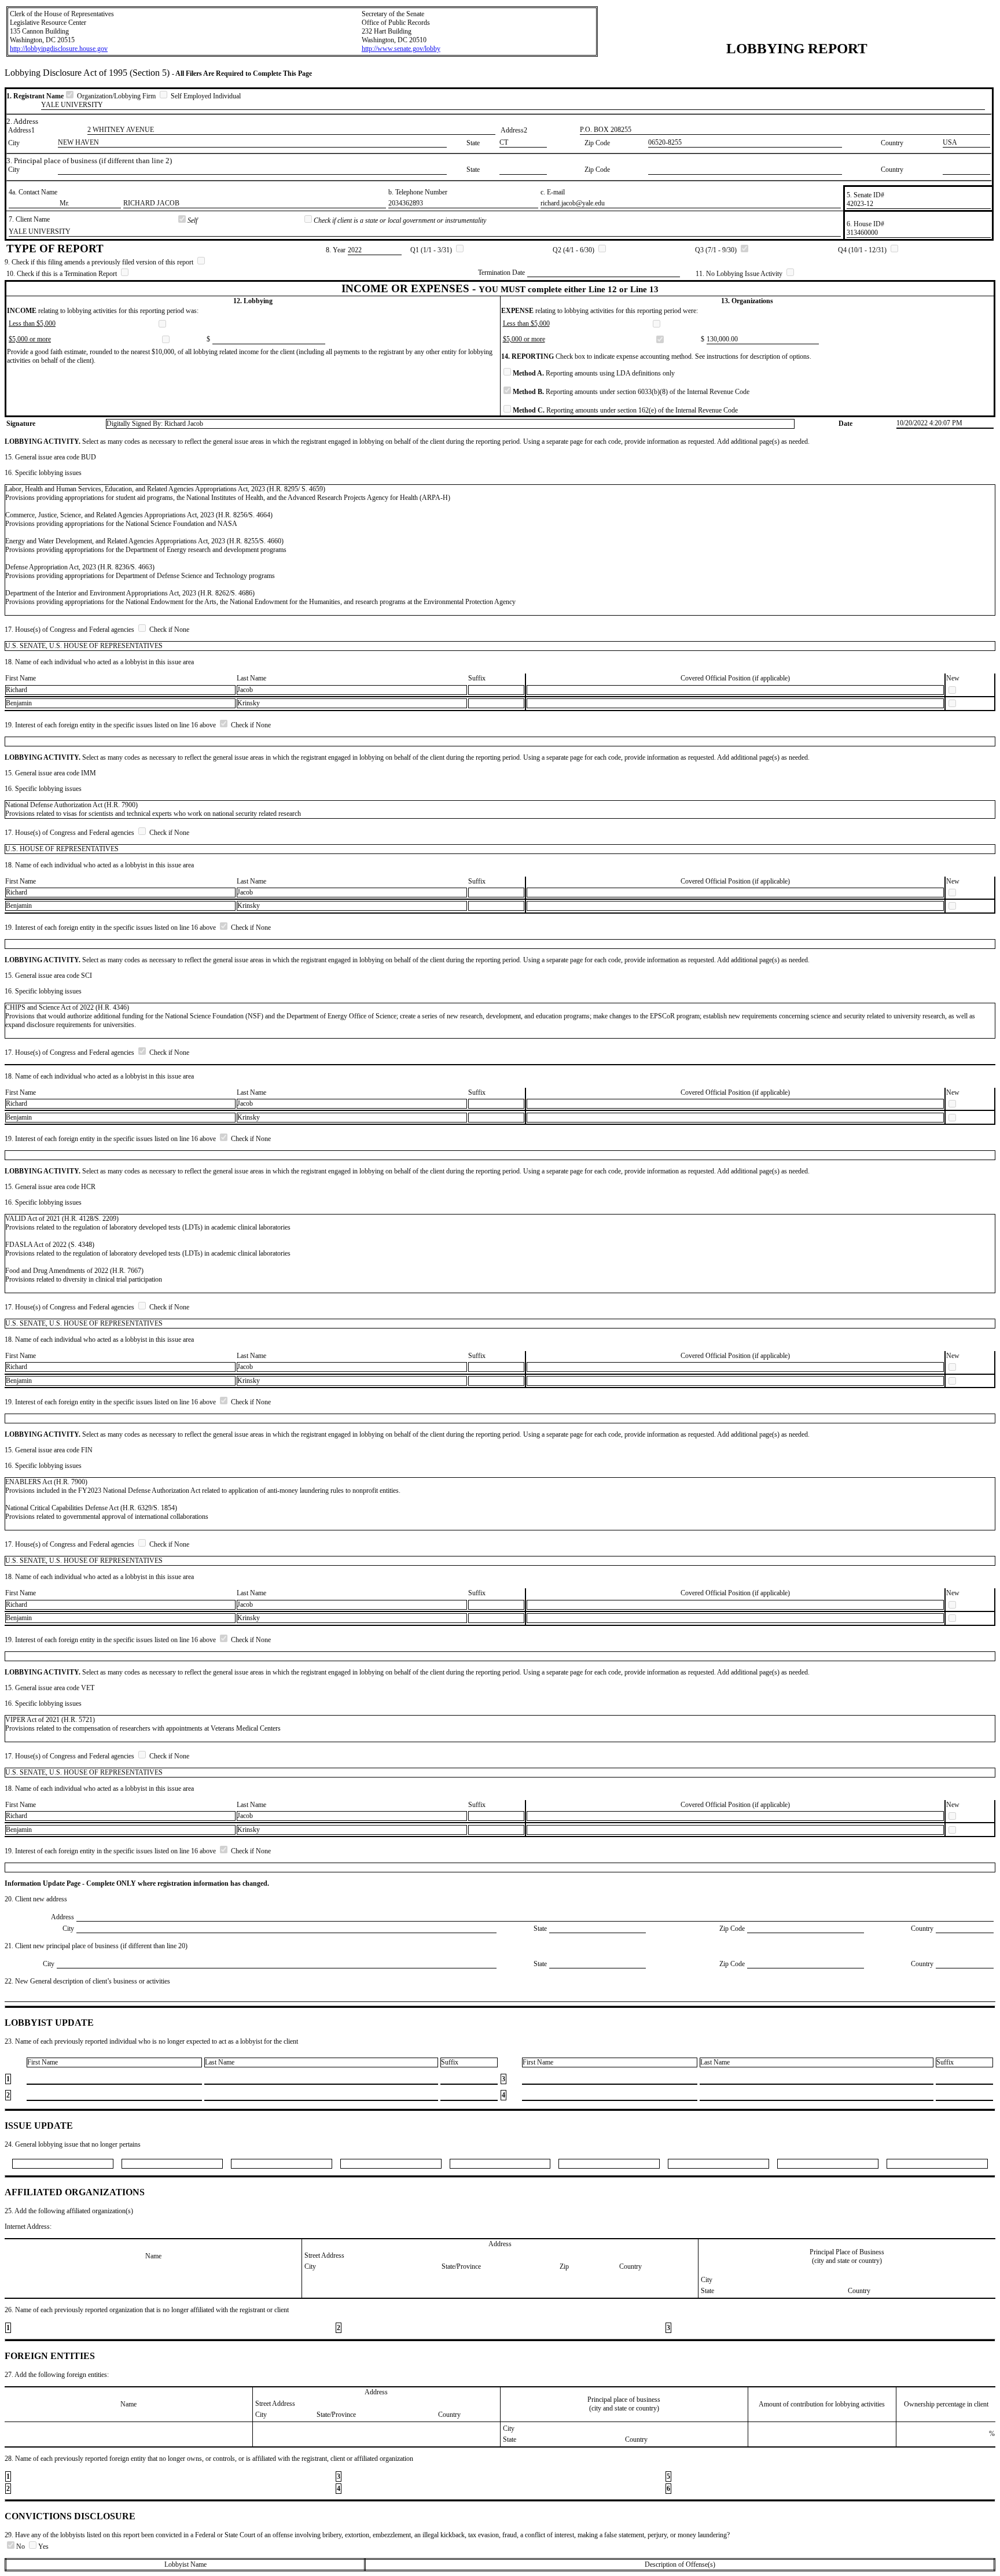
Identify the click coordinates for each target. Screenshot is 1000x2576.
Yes (43, 2546)
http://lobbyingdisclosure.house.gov (59, 49)
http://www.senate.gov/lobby (401, 49)
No (21, 2546)
